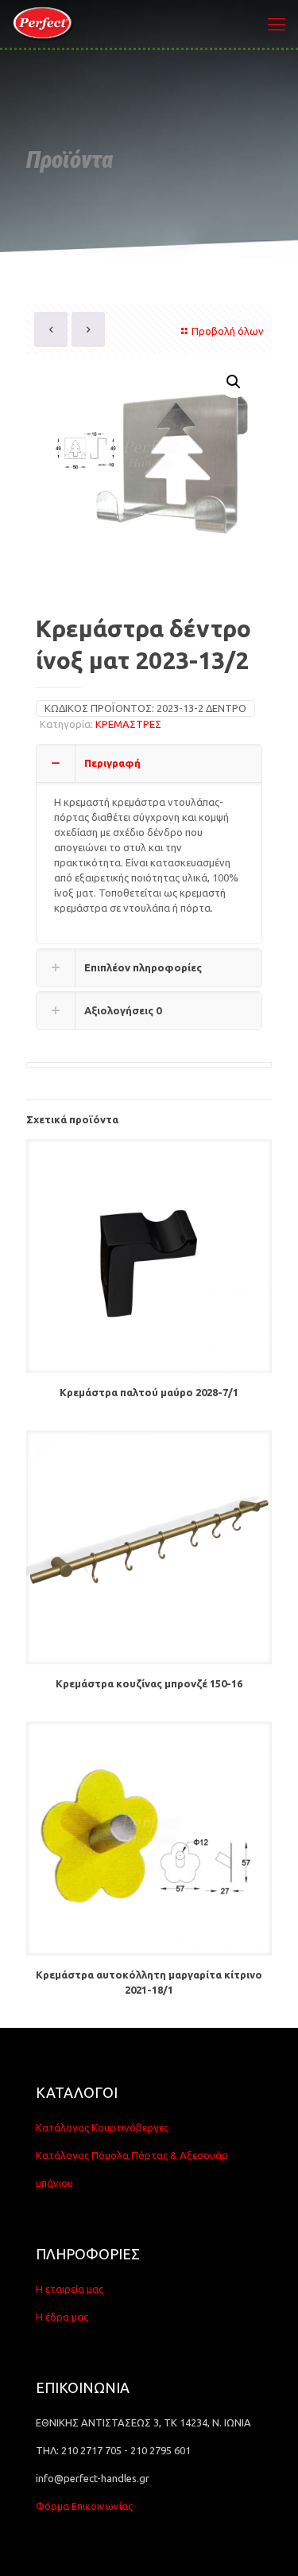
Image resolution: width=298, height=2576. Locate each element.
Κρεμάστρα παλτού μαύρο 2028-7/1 (149, 1392)
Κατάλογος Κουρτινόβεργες (102, 2127)
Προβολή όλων (228, 331)
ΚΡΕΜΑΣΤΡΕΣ (128, 724)
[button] (234, 382)
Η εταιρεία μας (70, 2289)
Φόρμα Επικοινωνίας (84, 2506)
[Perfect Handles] (45, 24)
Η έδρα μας (62, 2317)
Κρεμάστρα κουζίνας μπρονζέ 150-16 (149, 1683)
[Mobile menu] (277, 24)
